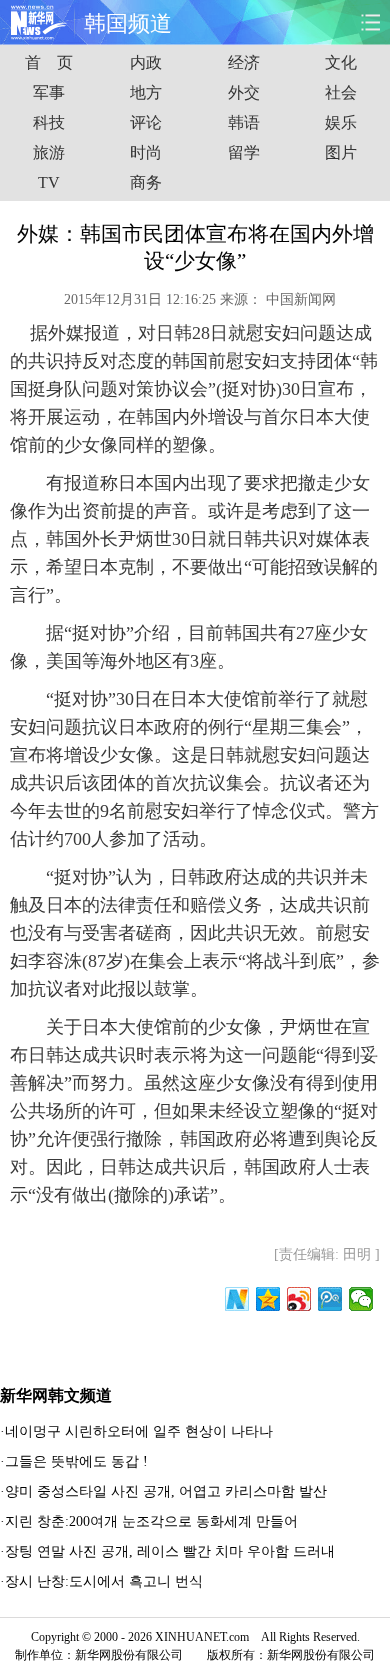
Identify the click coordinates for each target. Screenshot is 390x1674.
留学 (244, 152)
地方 (146, 92)
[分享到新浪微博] (299, 1299)
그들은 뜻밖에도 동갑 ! (76, 1461)
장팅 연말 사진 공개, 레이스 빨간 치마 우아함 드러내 (170, 1551)
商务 (146, 182)
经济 (244, 62)
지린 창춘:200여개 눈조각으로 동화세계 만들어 (151, 1521)
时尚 (146, 152)
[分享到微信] (361, 1299)
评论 (146, 122)
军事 (49, 92)
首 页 (49, 62)
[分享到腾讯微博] (330, 1299)
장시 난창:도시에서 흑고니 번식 (104, 1581)
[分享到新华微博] (237, 1299)
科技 (49, 122)
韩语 (244, 122)
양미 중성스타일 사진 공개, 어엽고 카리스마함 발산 (166, 1491)
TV (49, 182)
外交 (244, 92)
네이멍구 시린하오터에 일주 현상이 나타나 (139, 1431)
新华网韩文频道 (56, 1395)
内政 (146, 62)
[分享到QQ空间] (268, 1299)
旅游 (49, 152)
